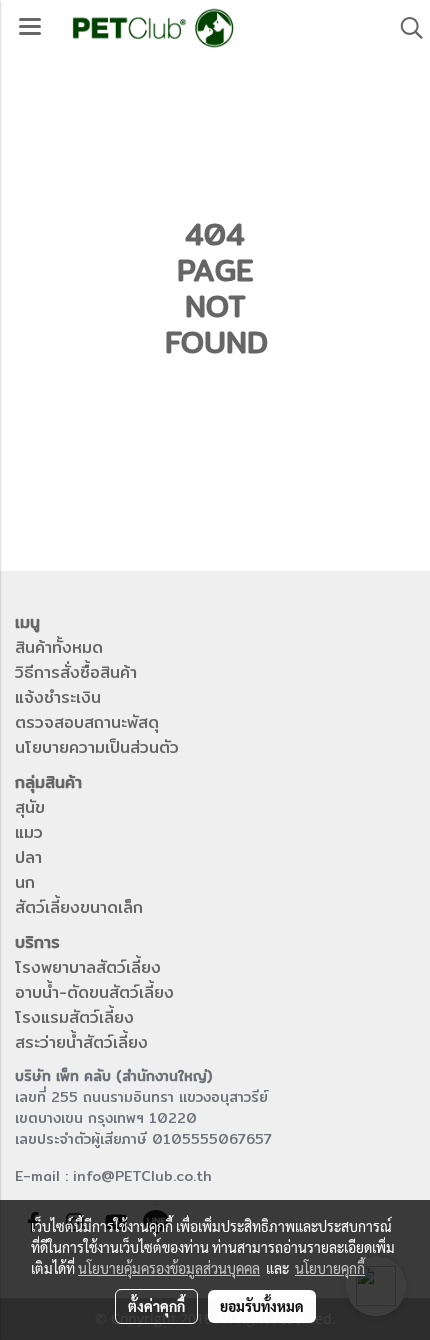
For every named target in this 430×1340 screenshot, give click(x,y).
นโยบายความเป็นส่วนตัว (97, 747)
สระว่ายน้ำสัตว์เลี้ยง (81, 1042)
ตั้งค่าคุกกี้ (156, 1306)
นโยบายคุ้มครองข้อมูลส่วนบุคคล (169, 1268)
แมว (29, 832)
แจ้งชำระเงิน (58, 697)
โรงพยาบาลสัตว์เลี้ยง (88, 967)
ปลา (28, 857)
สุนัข (30, 807)
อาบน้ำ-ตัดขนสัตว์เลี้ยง (94, 992)
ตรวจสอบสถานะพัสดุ (87, 722)
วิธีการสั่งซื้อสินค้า (76, 672)
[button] (405, 28)
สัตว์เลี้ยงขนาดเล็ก (79, 907)
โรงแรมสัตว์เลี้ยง (74, 1017)
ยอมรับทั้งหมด (262, 1306)
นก (25, 882)
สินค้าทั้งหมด (59, 647)
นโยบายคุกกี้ (330, 1268)
